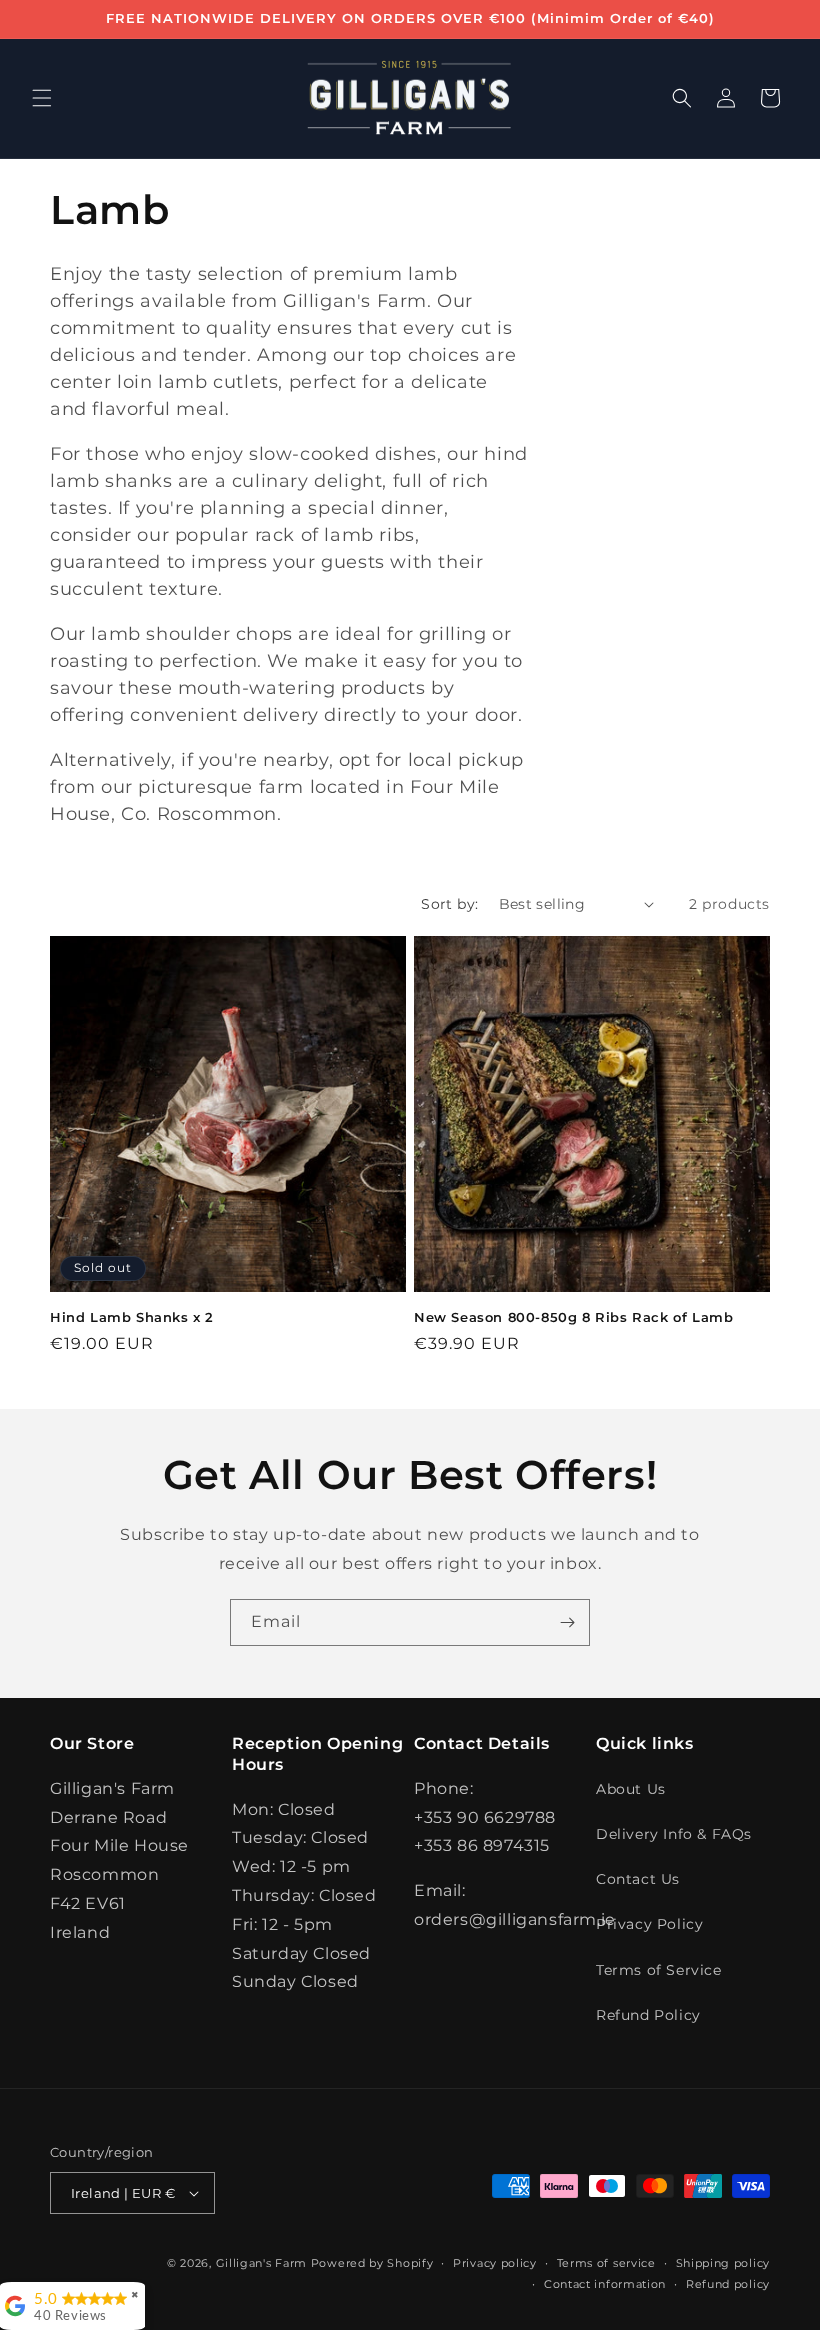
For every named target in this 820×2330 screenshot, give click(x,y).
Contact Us (638, 1879)
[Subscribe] (567, 1622)
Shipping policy (723, 2263)
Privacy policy (495, 2263)
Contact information (605, 2284)
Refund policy (728, 2284)
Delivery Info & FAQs (674, 1834)
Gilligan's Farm (262, 2263)
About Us (631, 1789)
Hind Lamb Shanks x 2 (132, 1317)
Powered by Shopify (372, 2263)
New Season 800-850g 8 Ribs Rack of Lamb (573, 1317)
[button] (42, 98)
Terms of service (606, 2263)
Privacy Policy (649, 1924)
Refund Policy (648, 2015)
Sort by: (449, 904)
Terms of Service (659, 1970)
